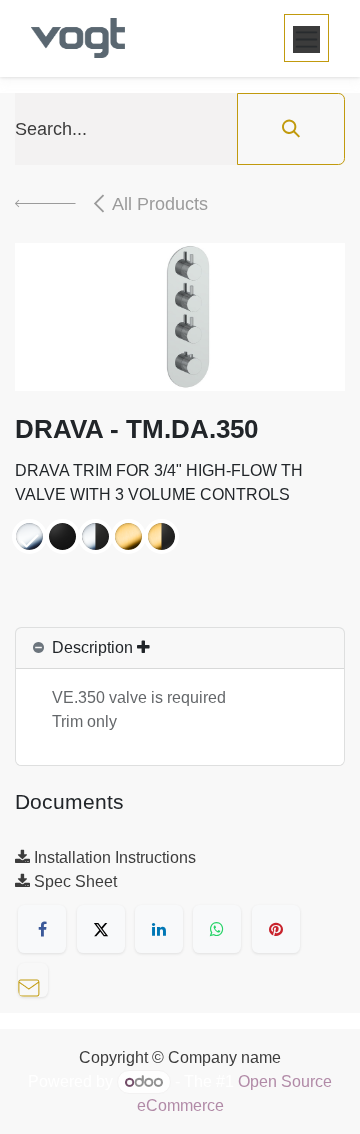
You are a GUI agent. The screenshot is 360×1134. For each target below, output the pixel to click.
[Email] (38, 977)
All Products (160, 204)
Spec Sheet (73, 881)
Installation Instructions (113, 857)
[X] (101, 929)
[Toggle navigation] (306, 38)
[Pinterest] (276, 929)
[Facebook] (42, 929)
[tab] (180, 648)
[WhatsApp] (217, 929)
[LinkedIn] (159, 929)
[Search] (291, 129)
